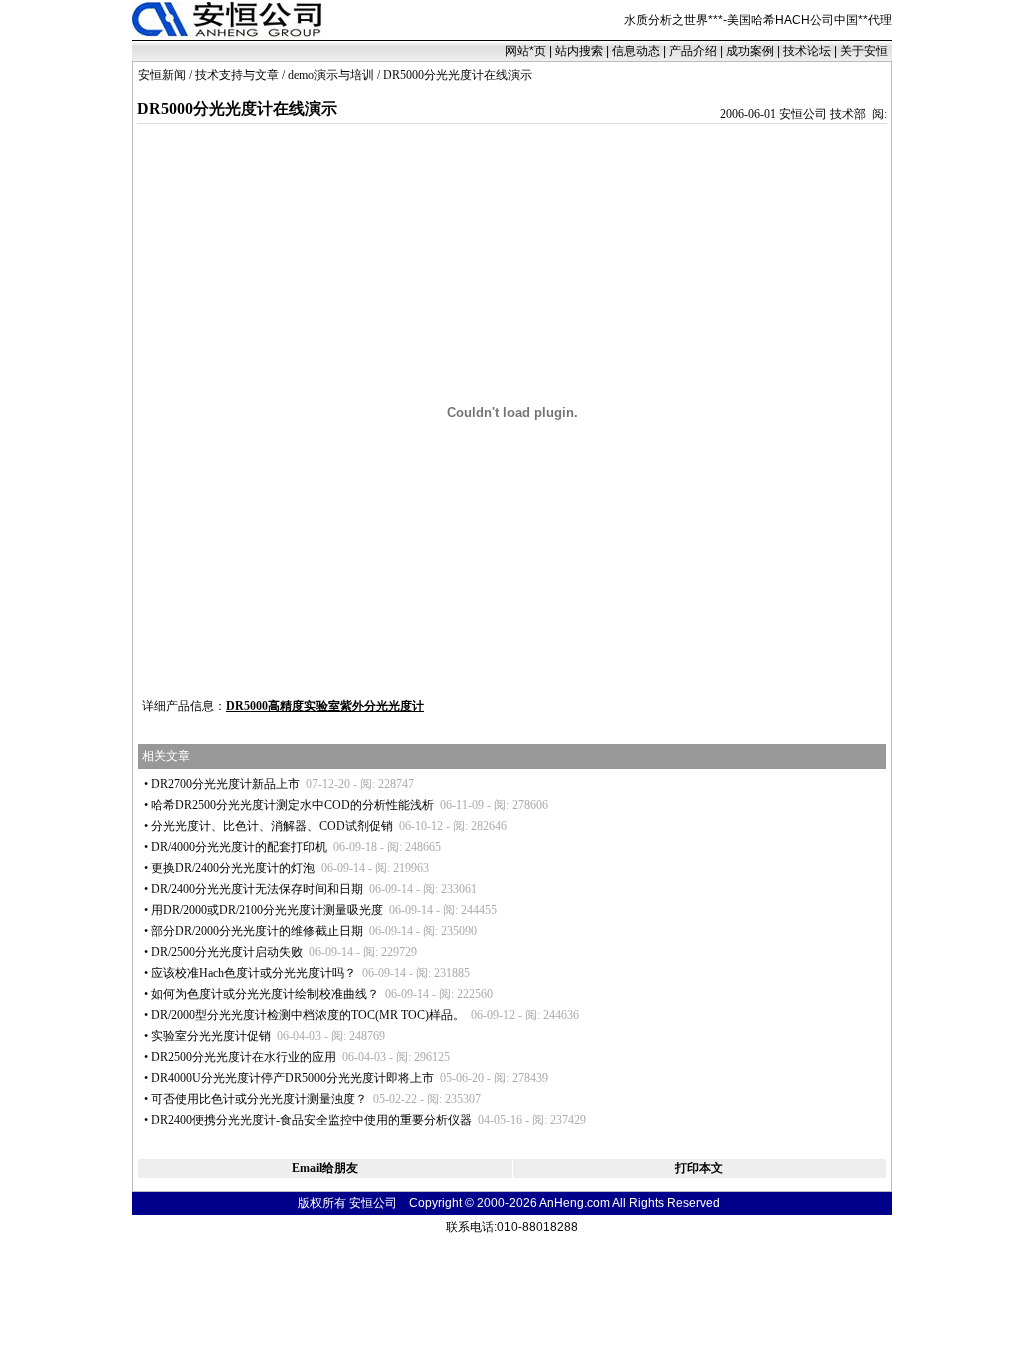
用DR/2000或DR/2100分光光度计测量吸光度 (267, 910)
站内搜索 (579, 51)
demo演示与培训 (331, 75)
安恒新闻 (162, 75)
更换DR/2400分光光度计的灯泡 (233, 868)
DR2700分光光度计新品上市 (225, 784)
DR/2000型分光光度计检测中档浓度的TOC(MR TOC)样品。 (308, 1015)
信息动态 (636, 51)
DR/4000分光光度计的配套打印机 (239, 847)
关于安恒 (864, 51)
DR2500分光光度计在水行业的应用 (243, 1057)
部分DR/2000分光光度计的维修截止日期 (257, 931)
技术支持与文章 (237, 75)
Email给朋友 (325, 1168)
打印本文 (699, 1168)
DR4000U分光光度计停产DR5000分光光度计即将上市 (292, 1078)
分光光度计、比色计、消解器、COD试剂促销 (272, 826)
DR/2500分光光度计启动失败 (227, 952)
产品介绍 (693, 51)
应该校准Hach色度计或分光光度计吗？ (253, 973)
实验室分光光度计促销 (211, 1036)
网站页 (525, 51)
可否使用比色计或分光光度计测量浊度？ (259, 1099)
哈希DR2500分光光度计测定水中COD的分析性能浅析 (292, 805)
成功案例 (750, 51)
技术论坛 (807, 51)
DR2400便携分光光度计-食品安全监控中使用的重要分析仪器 (311, 1120)
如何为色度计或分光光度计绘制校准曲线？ (265, 994)
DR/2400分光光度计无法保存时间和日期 (257, 889)
